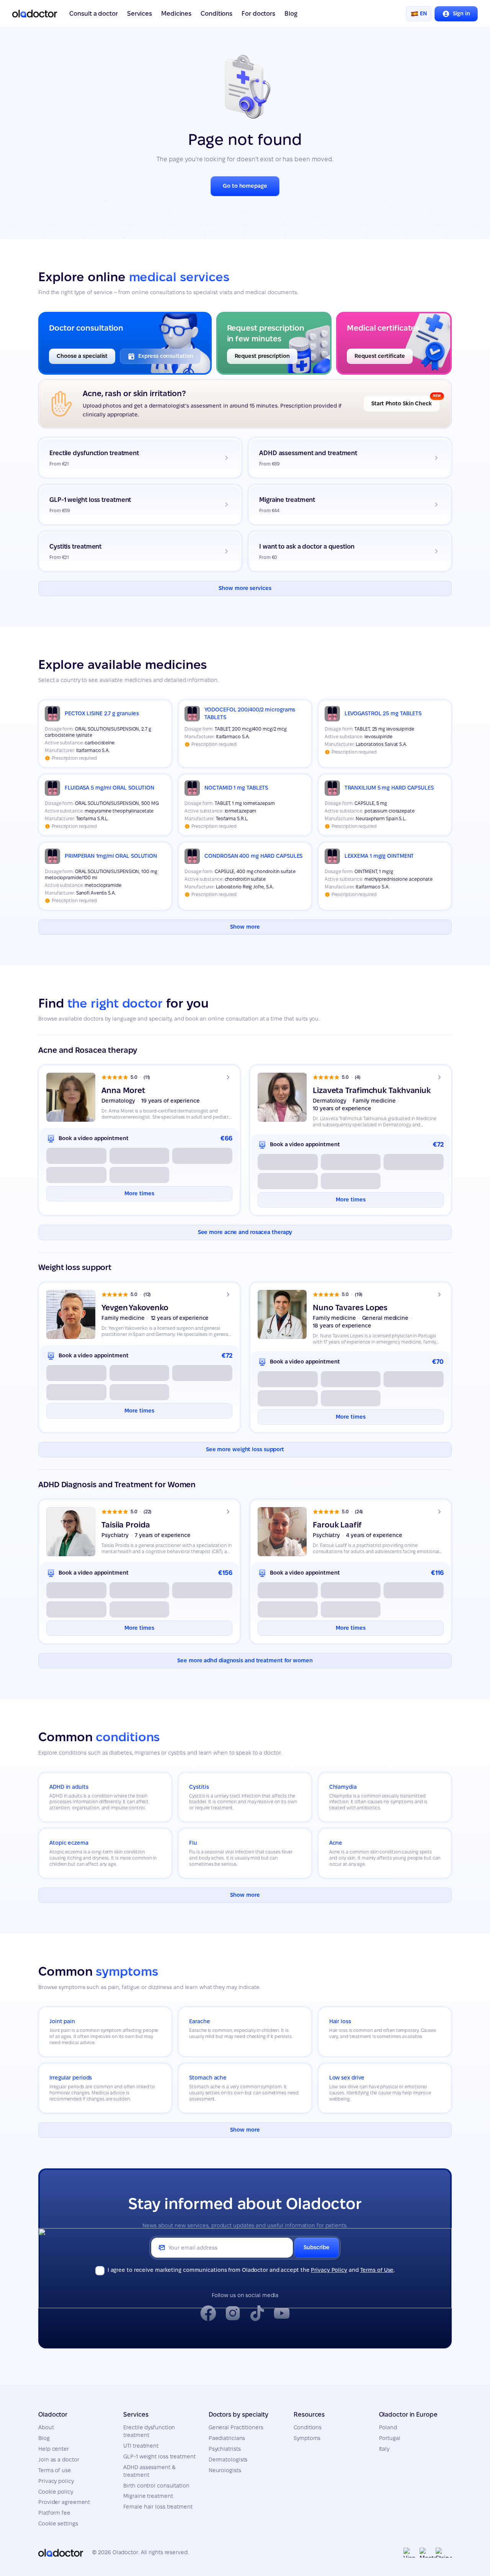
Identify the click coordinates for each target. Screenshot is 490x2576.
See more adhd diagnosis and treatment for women (245, 1660)
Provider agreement (64, 2502)
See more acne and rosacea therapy (245, 1232)
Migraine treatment (148, 2496)
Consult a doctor (93, 14)
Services (140, 14)
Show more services (245, 588)
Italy (384, 2449)
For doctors (258, 14)
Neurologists (225, 2470)
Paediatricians (227, 2438)
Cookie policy (56, 2492)
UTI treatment (141, 2446)
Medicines (176, 14)
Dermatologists (228, 2460)
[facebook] (208, 2313)
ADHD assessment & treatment (149, 2471)
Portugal (390, 2438)
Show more (245, 927)
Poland (388, 2427)
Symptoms (307, 2438)
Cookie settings (58, 2524)
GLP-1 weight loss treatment (159, 2456)
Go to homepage (245, 186)
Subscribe (316, 2247)
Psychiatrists (225, 2449)
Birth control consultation (156, 2486)
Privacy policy (56, 2481)
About (46, 2427)
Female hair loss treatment (158, 2507)
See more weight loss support (245, 1449)
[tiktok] (257, 2313)
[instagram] (233, 2313)
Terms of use (55, 2470)
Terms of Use (377, 2270)
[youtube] (282, 2313)
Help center (54, 2449)
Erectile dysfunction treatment (149, 2431)
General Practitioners (236, 2427)
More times (139, 1193)
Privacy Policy (329, 2270)
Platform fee (54, 2513)
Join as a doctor (59, 2460)
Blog (291, 14)
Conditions (216, 14)
